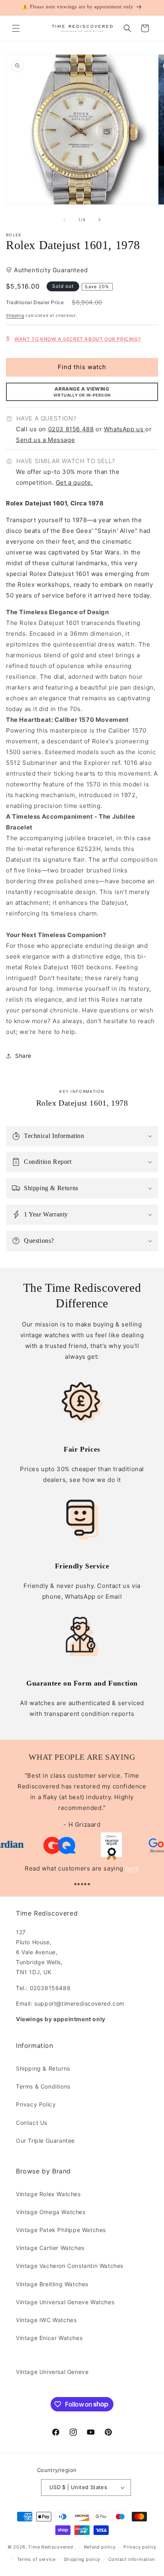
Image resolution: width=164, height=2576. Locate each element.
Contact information (132, 2559)
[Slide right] (100, 220)
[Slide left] (64, 220)
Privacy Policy (36, 2104)
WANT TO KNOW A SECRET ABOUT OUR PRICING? (78, 339)
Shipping (15, 315)
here (132, 1868)
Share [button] (23, 1056)
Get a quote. (74, 482)
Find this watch (82, 367)
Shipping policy (82, 2559)
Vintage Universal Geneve (52, 2372)
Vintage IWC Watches (46, 2320)
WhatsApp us (125, 429)
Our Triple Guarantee (45, 2141)
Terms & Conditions (43, 2086)
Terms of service (36, 2559)
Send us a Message (45, 440)
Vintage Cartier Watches (50, 2248)
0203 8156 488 (71, 429)
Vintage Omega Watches (51, 2212)
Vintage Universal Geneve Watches (65, 2302)
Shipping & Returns (43, 2068)
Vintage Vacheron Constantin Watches (70, 2266)
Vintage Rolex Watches (48, 2194)
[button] (16, 28)
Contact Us (32, 2123)
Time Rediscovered (51, 2547)
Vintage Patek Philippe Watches (61, 2230)
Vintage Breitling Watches (52, 2284)
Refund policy (100, 2547)
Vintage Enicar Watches (49, 2338)
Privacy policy (140, 2547)
